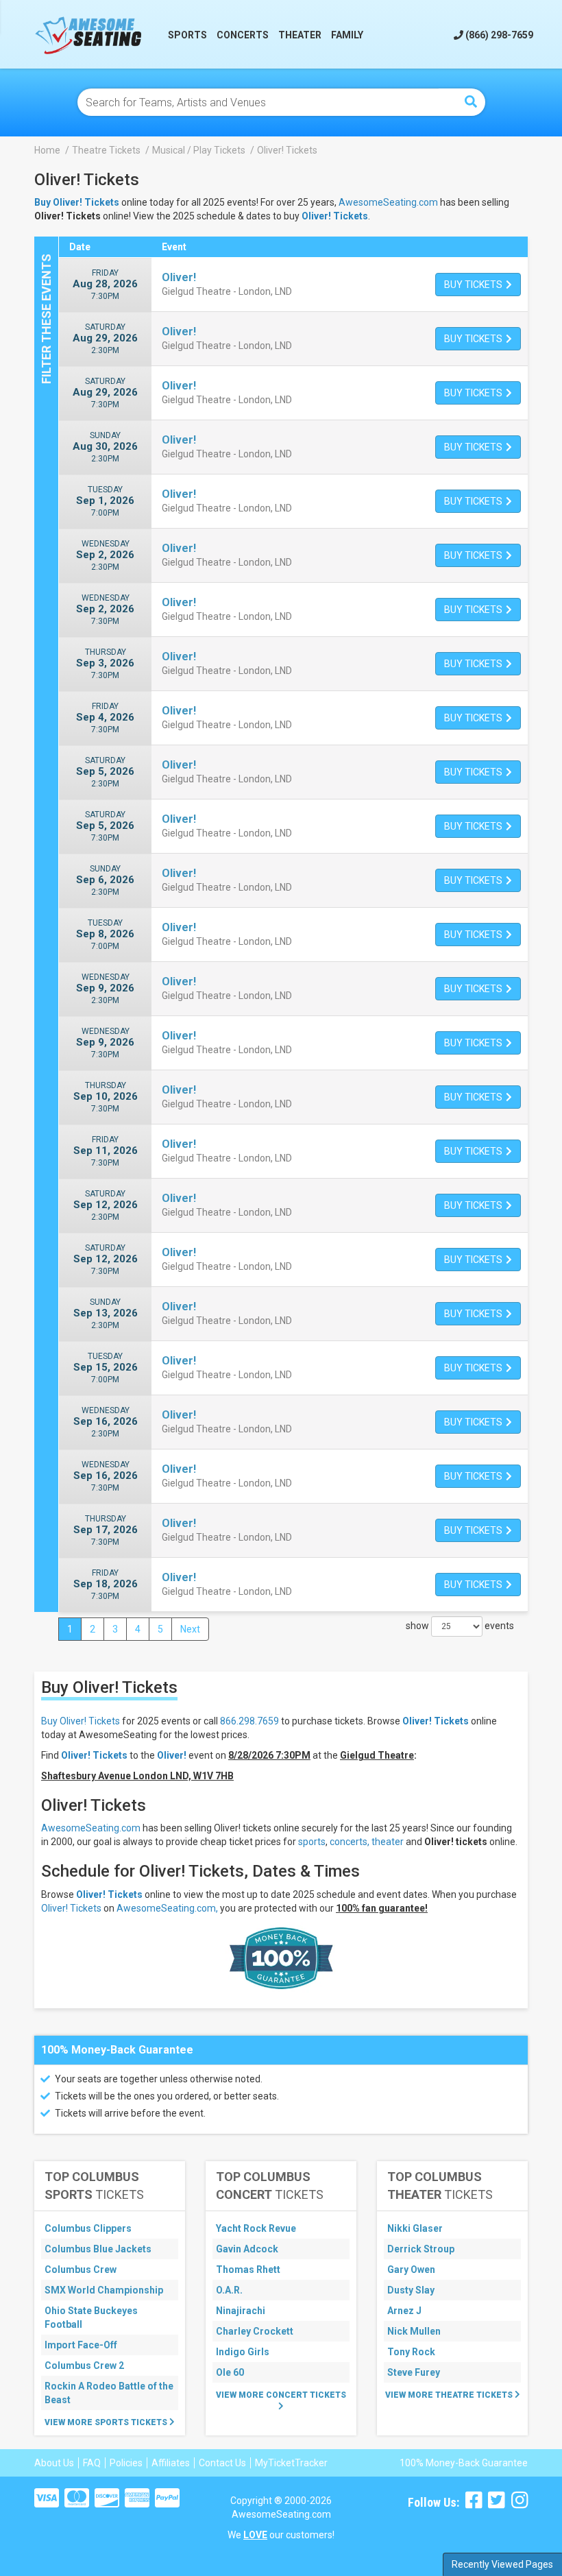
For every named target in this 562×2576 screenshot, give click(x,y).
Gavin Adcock (247, 2249)
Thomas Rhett (248, 2270)
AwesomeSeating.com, (167, 1908)
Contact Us (222, 2463)
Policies (126, 2463)
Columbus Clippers (88, 2228)
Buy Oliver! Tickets (81, 1721)
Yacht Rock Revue (256, 2228)
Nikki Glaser (415, 2228)
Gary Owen (411, 2270)
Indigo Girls (243, 2352)
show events (460, 1626)
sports (312, 1842)
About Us (54, 2463)
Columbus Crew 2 (84, 2366)
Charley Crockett (255, 2331)
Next (190, 1629)
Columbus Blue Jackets (98, 2249)
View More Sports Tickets (107, 2422)
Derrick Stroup (421, 2249)
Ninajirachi (241, 2311)
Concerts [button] (243, 35)
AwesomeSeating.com (388, 202)
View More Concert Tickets (281, 2395)
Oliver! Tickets (335, 216)
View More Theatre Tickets (450, 2395)
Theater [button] (300, 35)
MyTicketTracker (291, 2463)
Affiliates (171, 2463)
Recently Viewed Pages (502, 2564)
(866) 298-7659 (498, 35)
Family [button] (347, 35)
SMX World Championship (104, 2290)
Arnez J (404, 2311)
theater (388, 1842)
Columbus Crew (81, 2270)
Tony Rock (411, 2352)
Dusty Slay (411, 2290)
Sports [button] (187, 35)
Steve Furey (414, 2372)
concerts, (350, 1842)
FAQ (92, 2463)
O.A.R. (229, 2290)
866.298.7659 (249, 1721)
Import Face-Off (81, 2345)
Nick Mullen (414, 2331)
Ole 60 (230, 2372)
